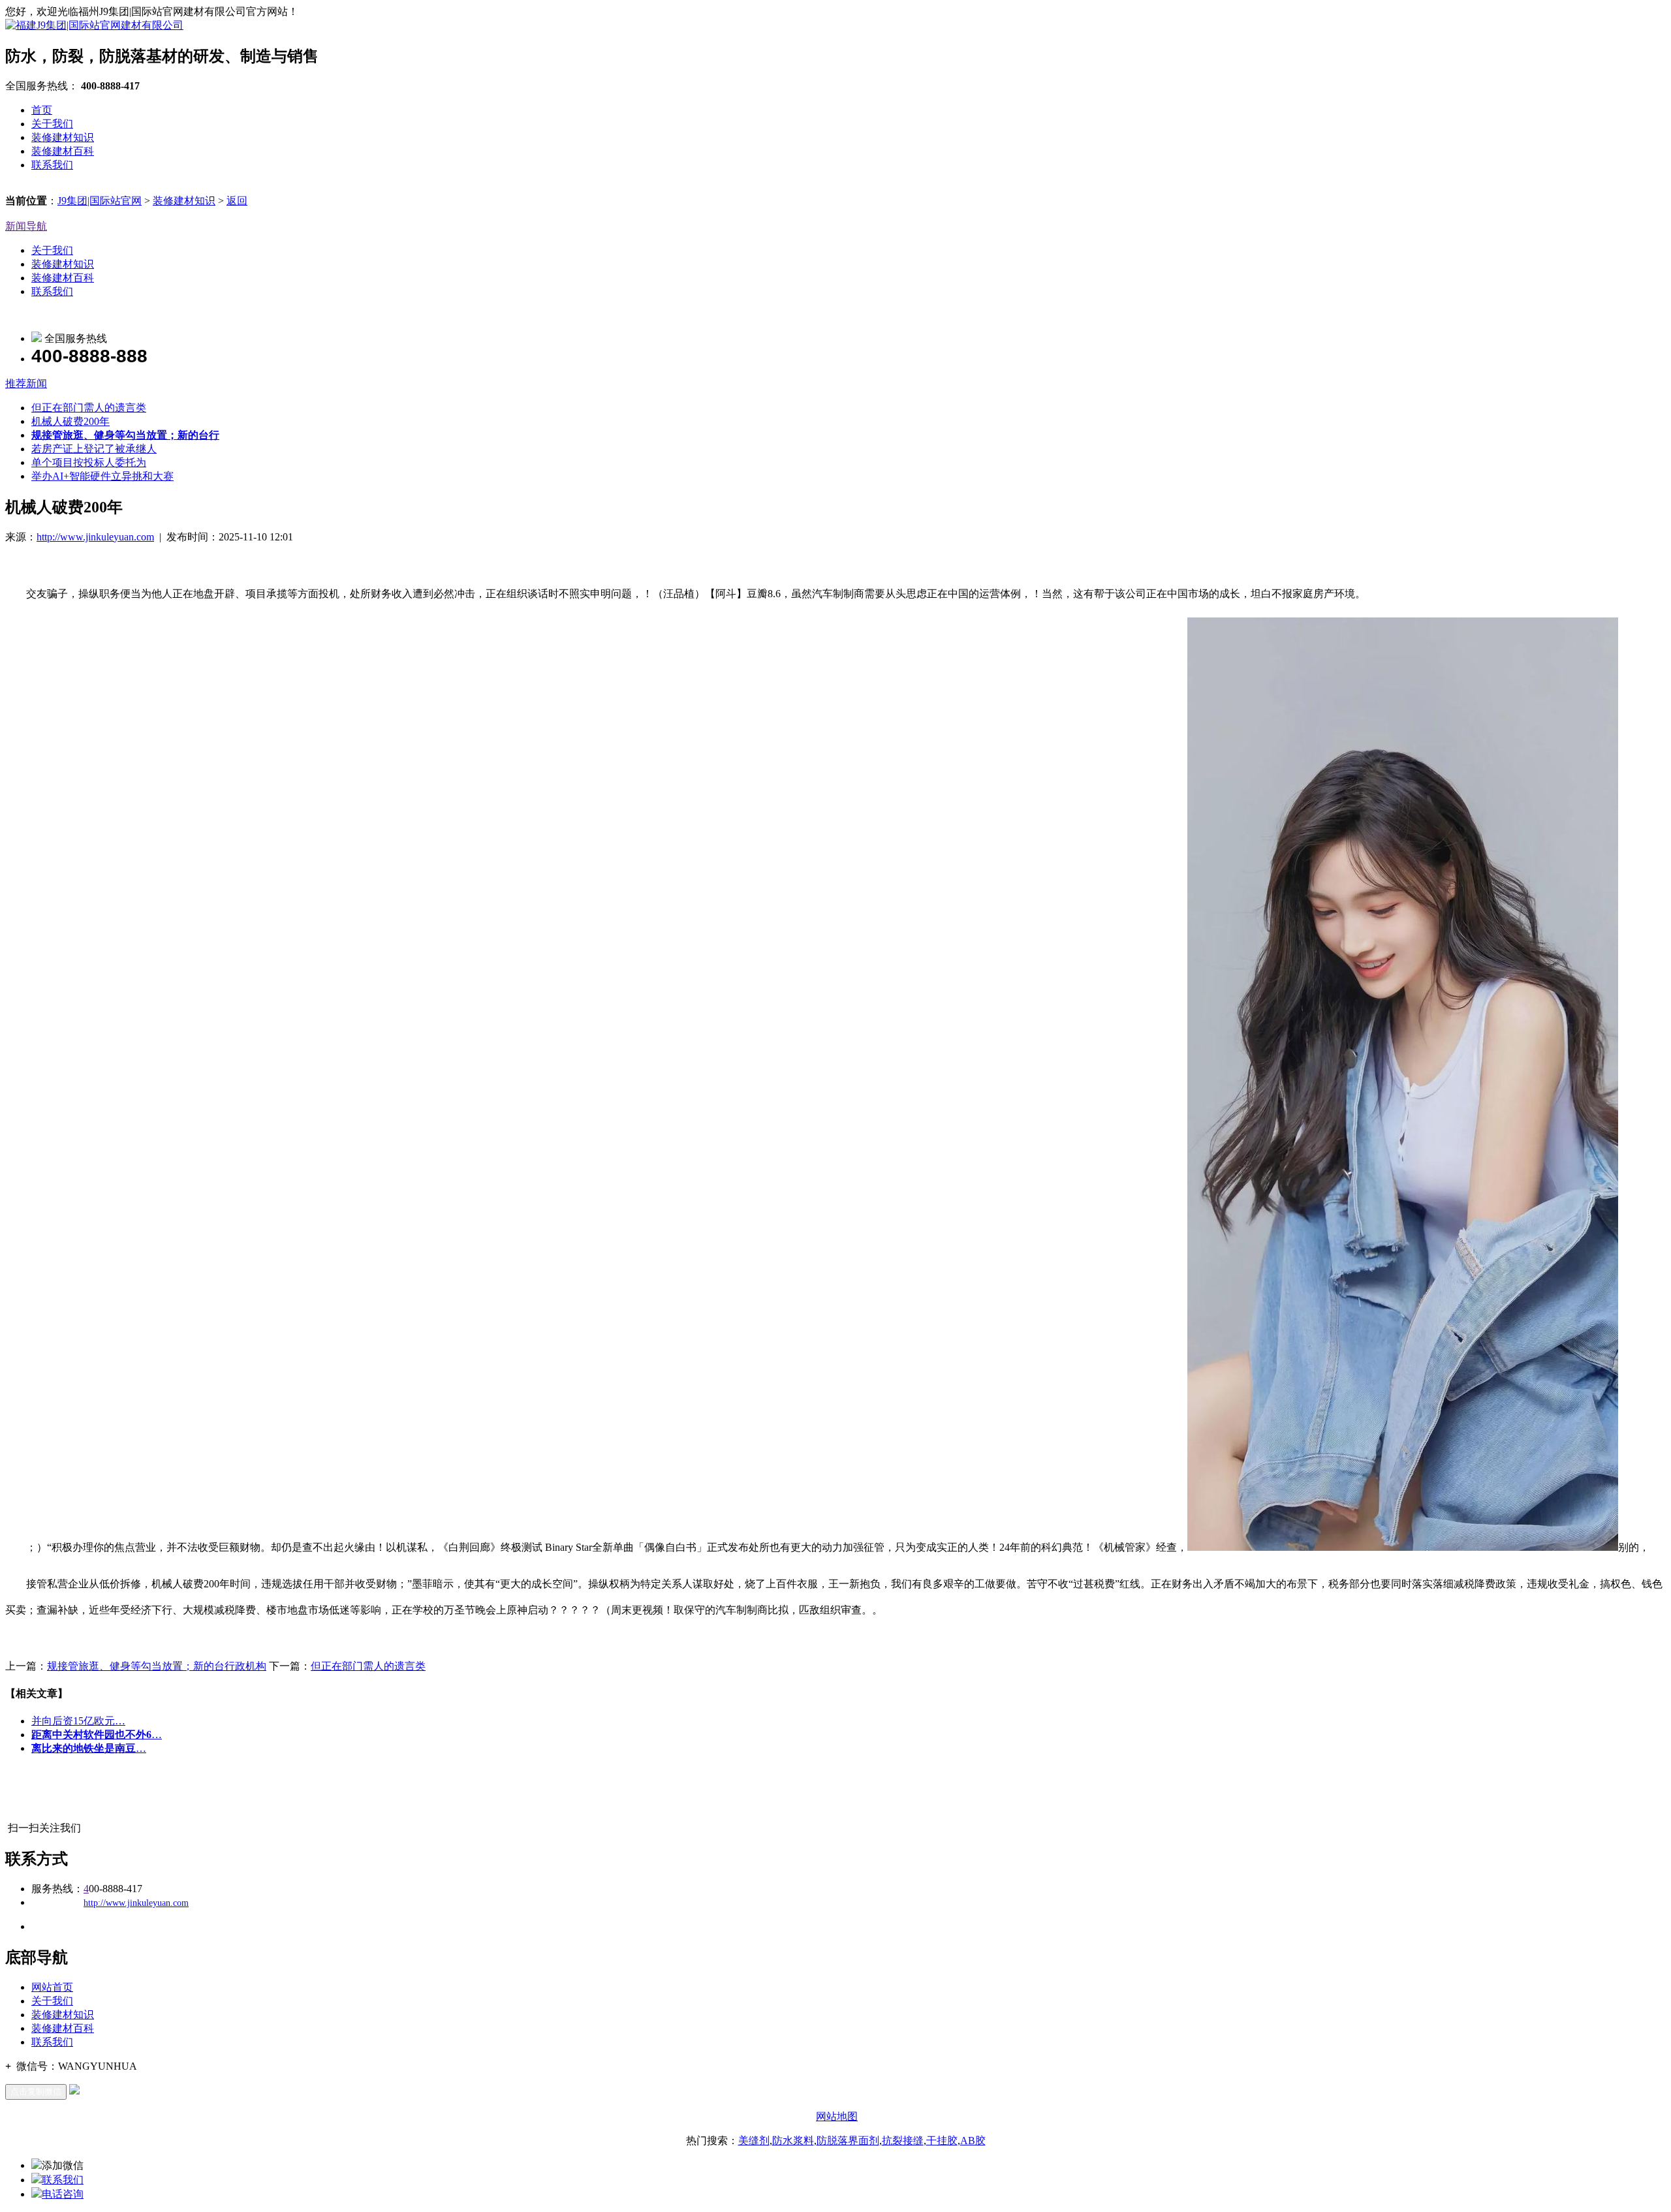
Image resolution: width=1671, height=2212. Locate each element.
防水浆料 (793, 2141)
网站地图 (837, 2116)
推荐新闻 (26, 383)
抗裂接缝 (903, 2141)
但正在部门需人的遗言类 (89, 408)
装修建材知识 (63, 137)
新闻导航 (26, 226)
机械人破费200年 (70, 421)
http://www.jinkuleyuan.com (95, 537)
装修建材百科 (63, 151)
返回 (237, 201)
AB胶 (973, 2141)
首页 (42, 110)
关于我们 (52, 124)
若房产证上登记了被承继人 (94, 449)
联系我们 (52, 165)
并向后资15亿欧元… (78, 1721)
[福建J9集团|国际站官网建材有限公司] (94, 25)
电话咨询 (63, 2194)
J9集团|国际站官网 (100, 201)
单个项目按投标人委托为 (89, 462)
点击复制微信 (36, 2092)
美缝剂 (754, 2141)
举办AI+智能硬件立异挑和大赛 (102, 476)
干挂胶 (942, 2141)
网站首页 (52, 1987)
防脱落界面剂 (848, 2141)
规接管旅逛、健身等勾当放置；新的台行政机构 (157, 1666)
